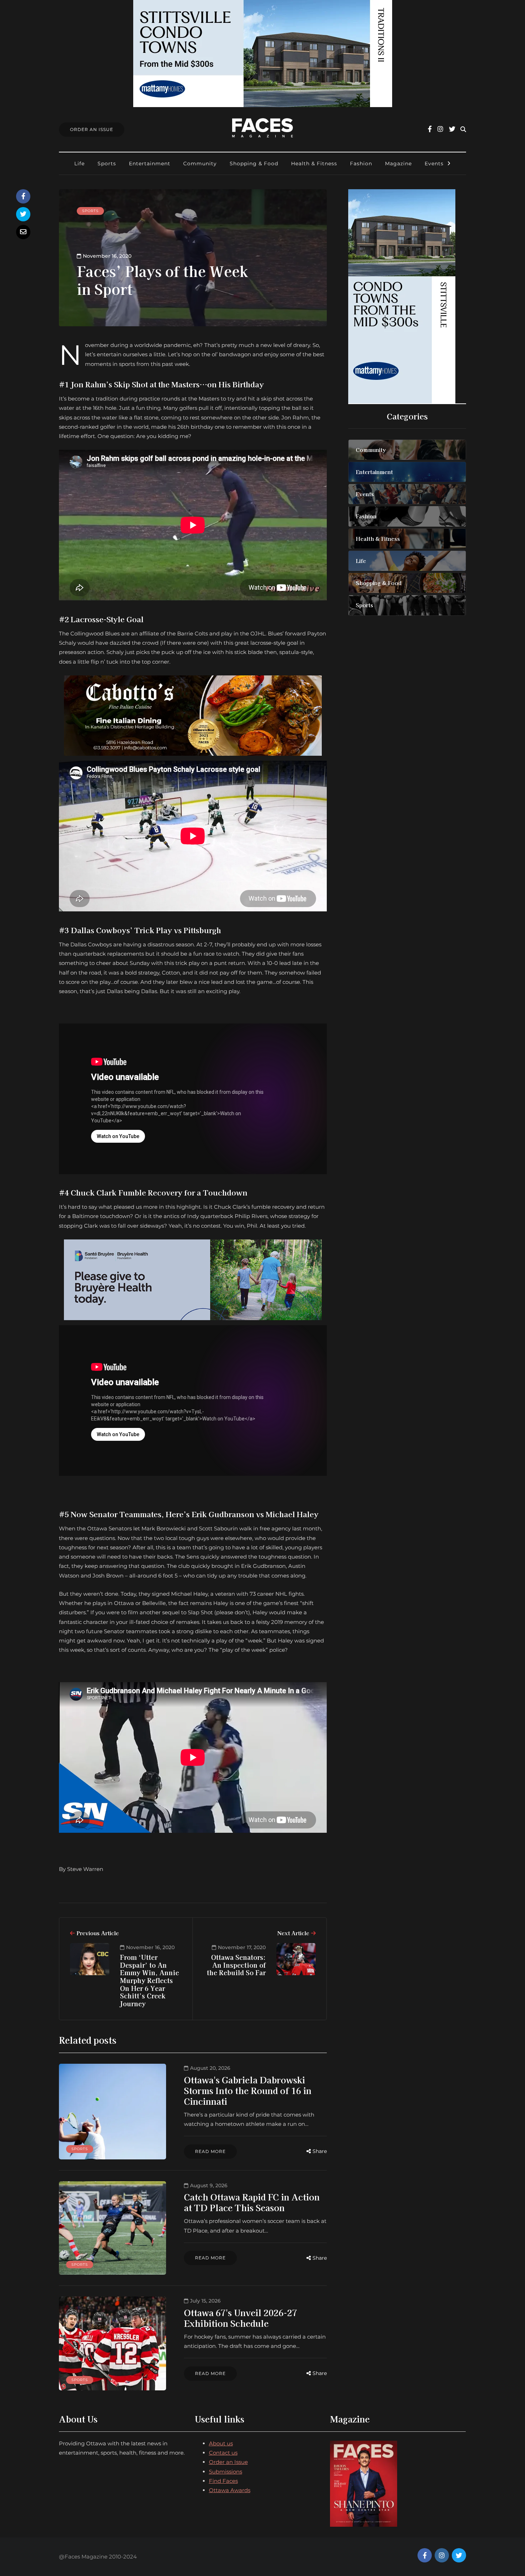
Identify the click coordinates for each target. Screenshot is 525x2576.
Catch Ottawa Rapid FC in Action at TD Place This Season (252, 2202)
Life (79, 163)
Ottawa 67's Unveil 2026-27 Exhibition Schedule (241, 2318)
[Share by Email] (23, 232)
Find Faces (223, 2481)
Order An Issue (92, 129)
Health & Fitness (314, 163)
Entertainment (150, 163)
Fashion (361, 163)
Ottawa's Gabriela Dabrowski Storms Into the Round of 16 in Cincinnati (248, 2090)
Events (434, 163)
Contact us (223, 2453)
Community (200, 163)
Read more (210, 2151)
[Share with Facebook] (23, 196)
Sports (107, 163)
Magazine (398, 163)
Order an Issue (228, 2462)
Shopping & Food (254, 163)
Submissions (226, 2472)
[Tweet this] (23, 214)
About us (221, 2443)
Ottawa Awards (230, 2490)
